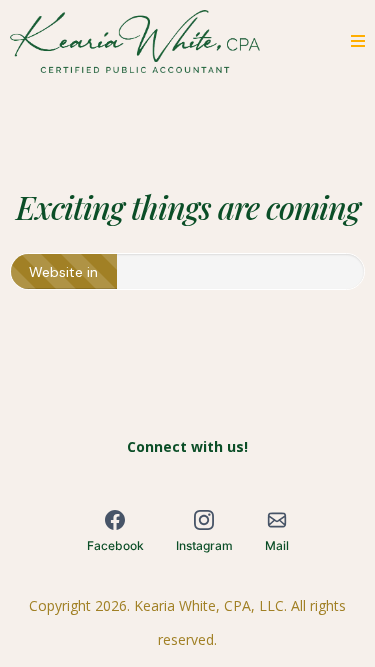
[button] (355, 41)
